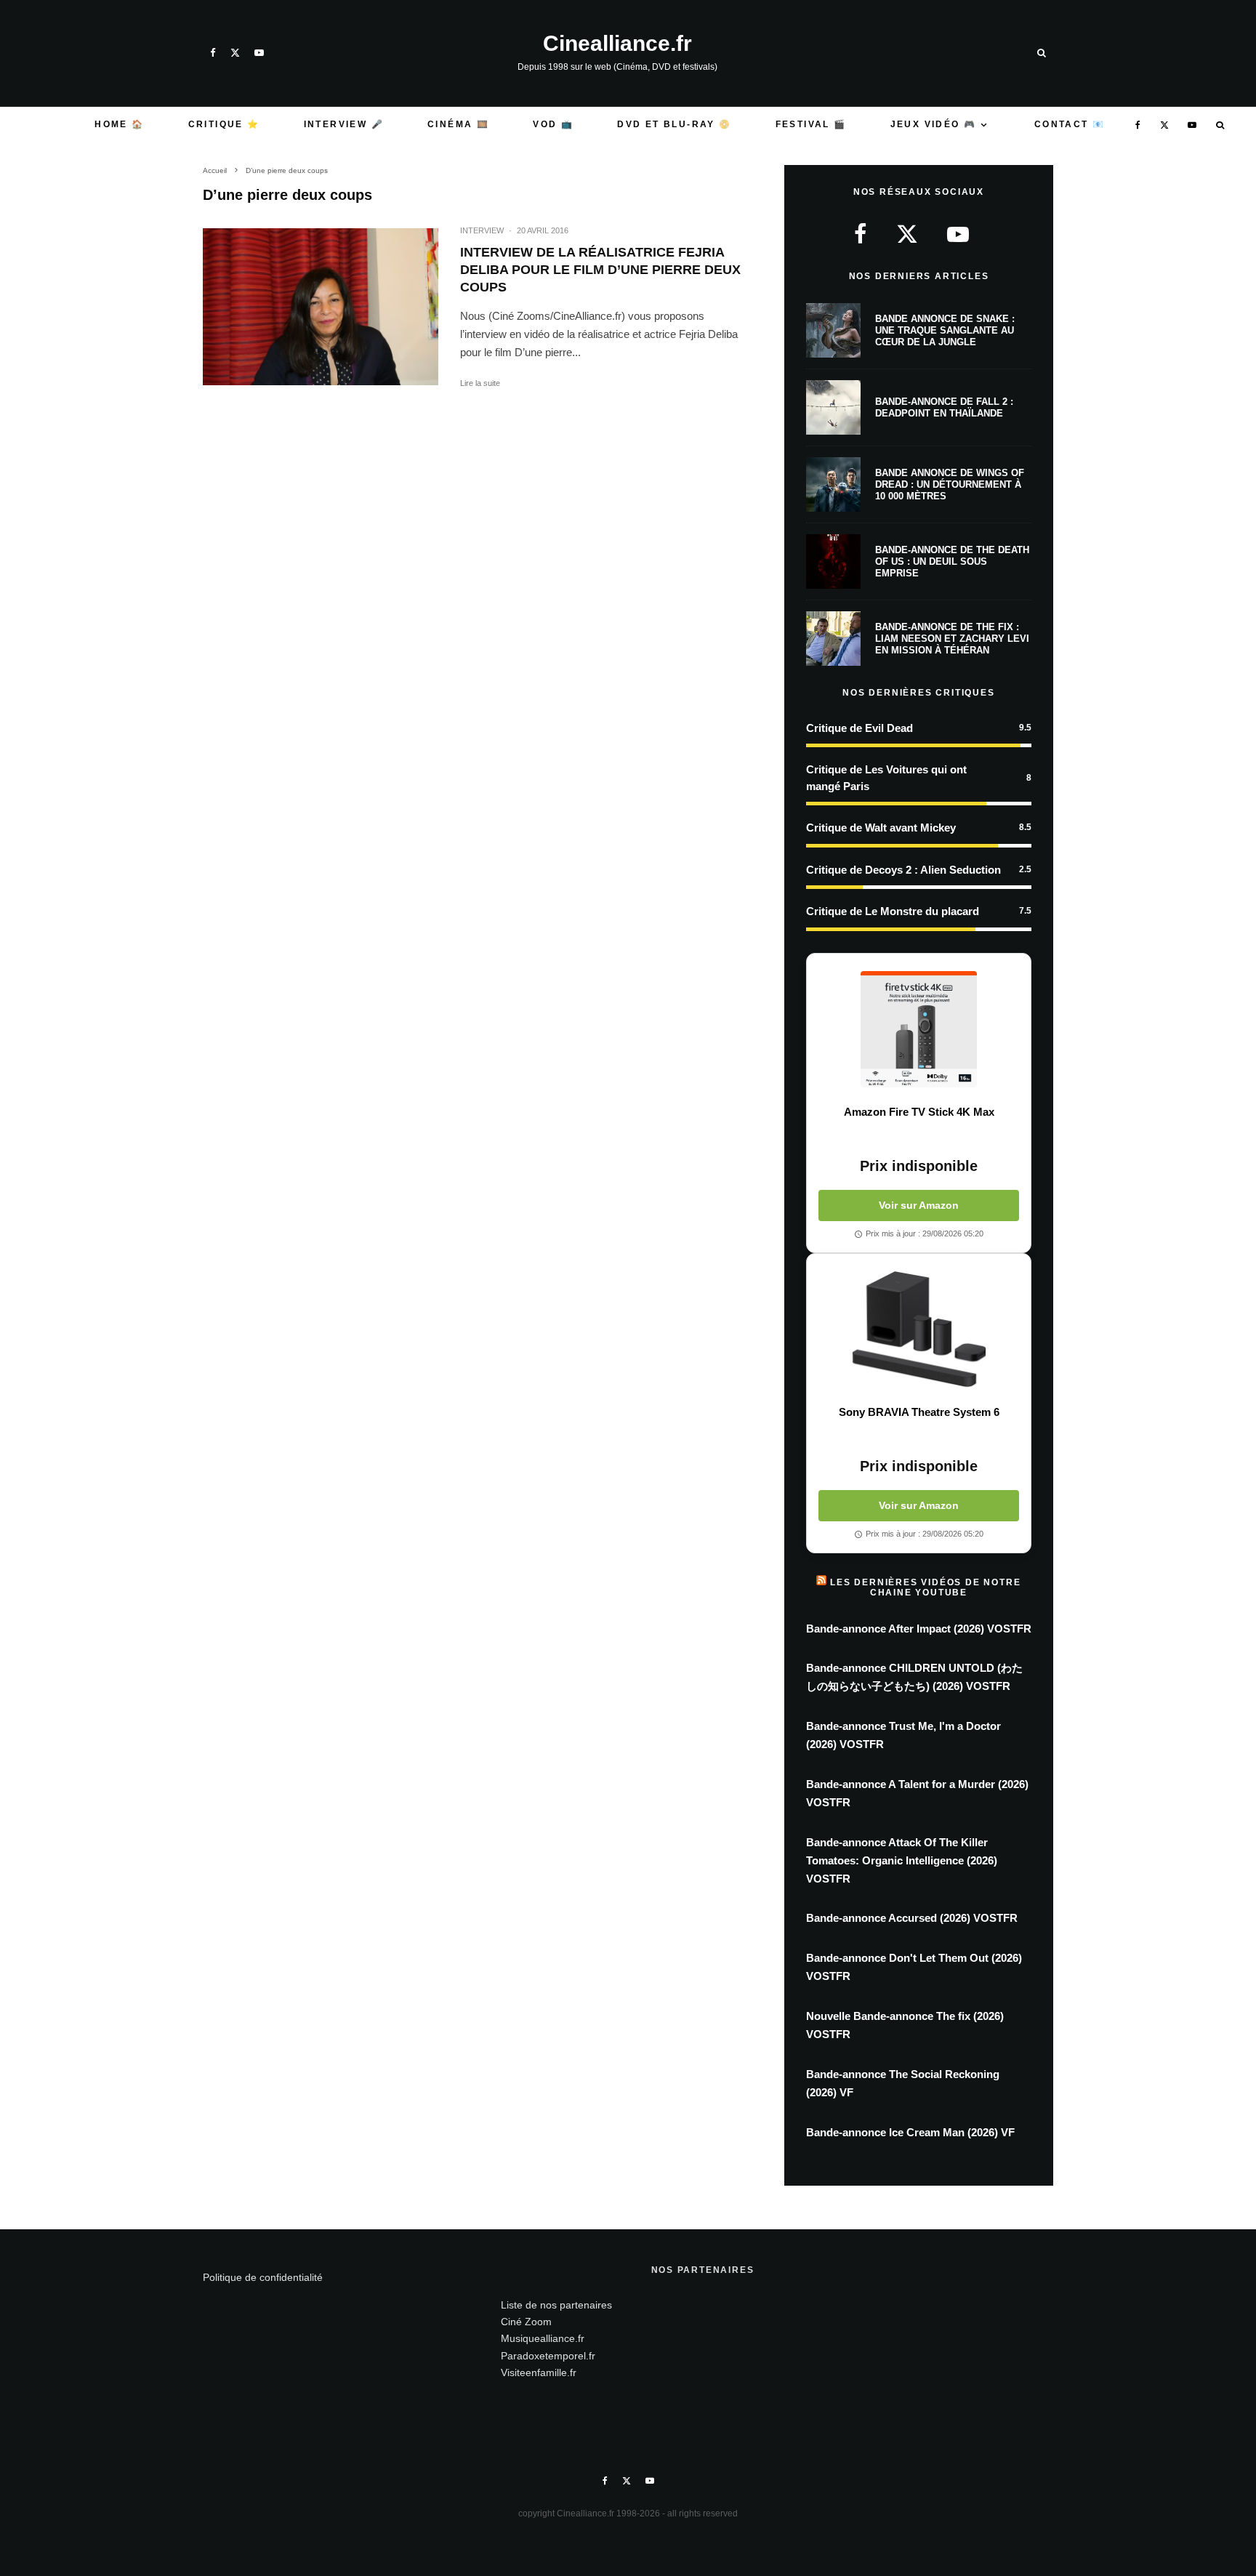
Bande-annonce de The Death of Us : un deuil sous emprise (952, 561)
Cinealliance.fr (617, 44)
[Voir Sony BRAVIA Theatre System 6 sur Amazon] (919, 1329)
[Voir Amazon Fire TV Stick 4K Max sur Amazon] (919, 1029)
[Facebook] (213, 53)
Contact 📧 (1070, 124)
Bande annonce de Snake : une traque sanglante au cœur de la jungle (945, 330)
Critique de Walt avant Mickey (881, 828)
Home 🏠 (119, 124)
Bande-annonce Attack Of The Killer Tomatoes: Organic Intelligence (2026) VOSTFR (902, 1860)
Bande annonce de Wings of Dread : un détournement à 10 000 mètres (950, 484)
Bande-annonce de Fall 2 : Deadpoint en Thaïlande (944, 407)
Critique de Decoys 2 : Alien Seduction (903, 870)
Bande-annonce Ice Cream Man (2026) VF (910, 2132)
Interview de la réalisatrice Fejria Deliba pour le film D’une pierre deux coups (600, 270)
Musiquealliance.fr (543, 2338)
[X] (235, 53)
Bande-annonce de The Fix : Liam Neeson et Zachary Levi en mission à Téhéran (952, 638)
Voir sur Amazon (919, 1205)
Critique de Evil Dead (860, 728)
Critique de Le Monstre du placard (893, 911)
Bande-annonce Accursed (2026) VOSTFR (912, 1918)
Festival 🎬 (811, 124)
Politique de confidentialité (263, 2277)
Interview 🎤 (344, 124)
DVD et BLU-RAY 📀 (674, 124)
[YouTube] (259, 53)
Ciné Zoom (526, 2322)
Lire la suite (480, 383)
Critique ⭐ (224, 124)
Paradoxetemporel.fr (548, 2356)
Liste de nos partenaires (556, 2305)
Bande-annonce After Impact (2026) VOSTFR (919, 1629)
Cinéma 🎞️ (458, 124)
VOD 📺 (553, 124)
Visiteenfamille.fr (539, 2372)
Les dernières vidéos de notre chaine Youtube (925, 1587)
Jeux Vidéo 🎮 (934, 124)
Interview (482, 230)
